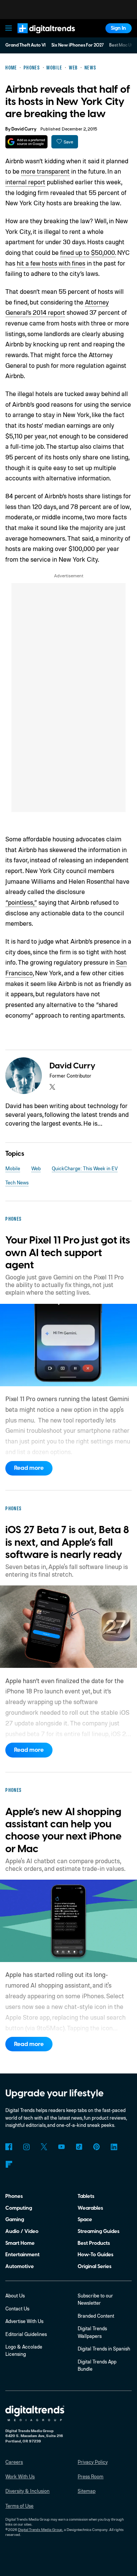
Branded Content (96, 2316)
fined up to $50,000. (88, 252)
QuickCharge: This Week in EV (85, 1168)
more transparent (45, 171)
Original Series (95, 2266)
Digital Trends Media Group (40, 2529)
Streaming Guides (99, 2231)
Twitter (44, 2147)
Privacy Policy (93, 2462)
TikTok (79, 2147)
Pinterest (96, 2147)
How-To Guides (96, 2255)
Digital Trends (39, 36)
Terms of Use (19, 2506)
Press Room (91, 2476)
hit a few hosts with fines (51, 263)
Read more (29, 1468)
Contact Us (17, 2309)
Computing (19, 2208)
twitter (52, 1087)
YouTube (61, 2147)
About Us (15, 2296)
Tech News (17, 1182)
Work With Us (20, 2476)
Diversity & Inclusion (27, 2491)
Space (85, 2219)
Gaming (15, 2219)
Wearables (90, 2208)
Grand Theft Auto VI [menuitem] (25, 45)
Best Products (94, 2243)
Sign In (118, 28)
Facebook (9, 2147)
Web (36, 1168)
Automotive (20, 2266)
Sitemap (87, 2491)
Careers (14, 2462)
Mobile (13, 1168)
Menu (9, 28)
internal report (25, 182)
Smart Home (20, 2243)
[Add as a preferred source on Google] (26, 142)
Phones (14, 2196)
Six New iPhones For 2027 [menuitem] (78, 45)
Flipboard (9, 2164)
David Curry (24, 129)
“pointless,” (21, 902)
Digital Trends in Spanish (104, 2349)
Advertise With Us (24, 2321)
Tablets (86, 2196)
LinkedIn (114, 2147)
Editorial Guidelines (26, 2334)
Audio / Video (22, 2231)
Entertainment (22, 2255)
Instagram (26, 2147)
